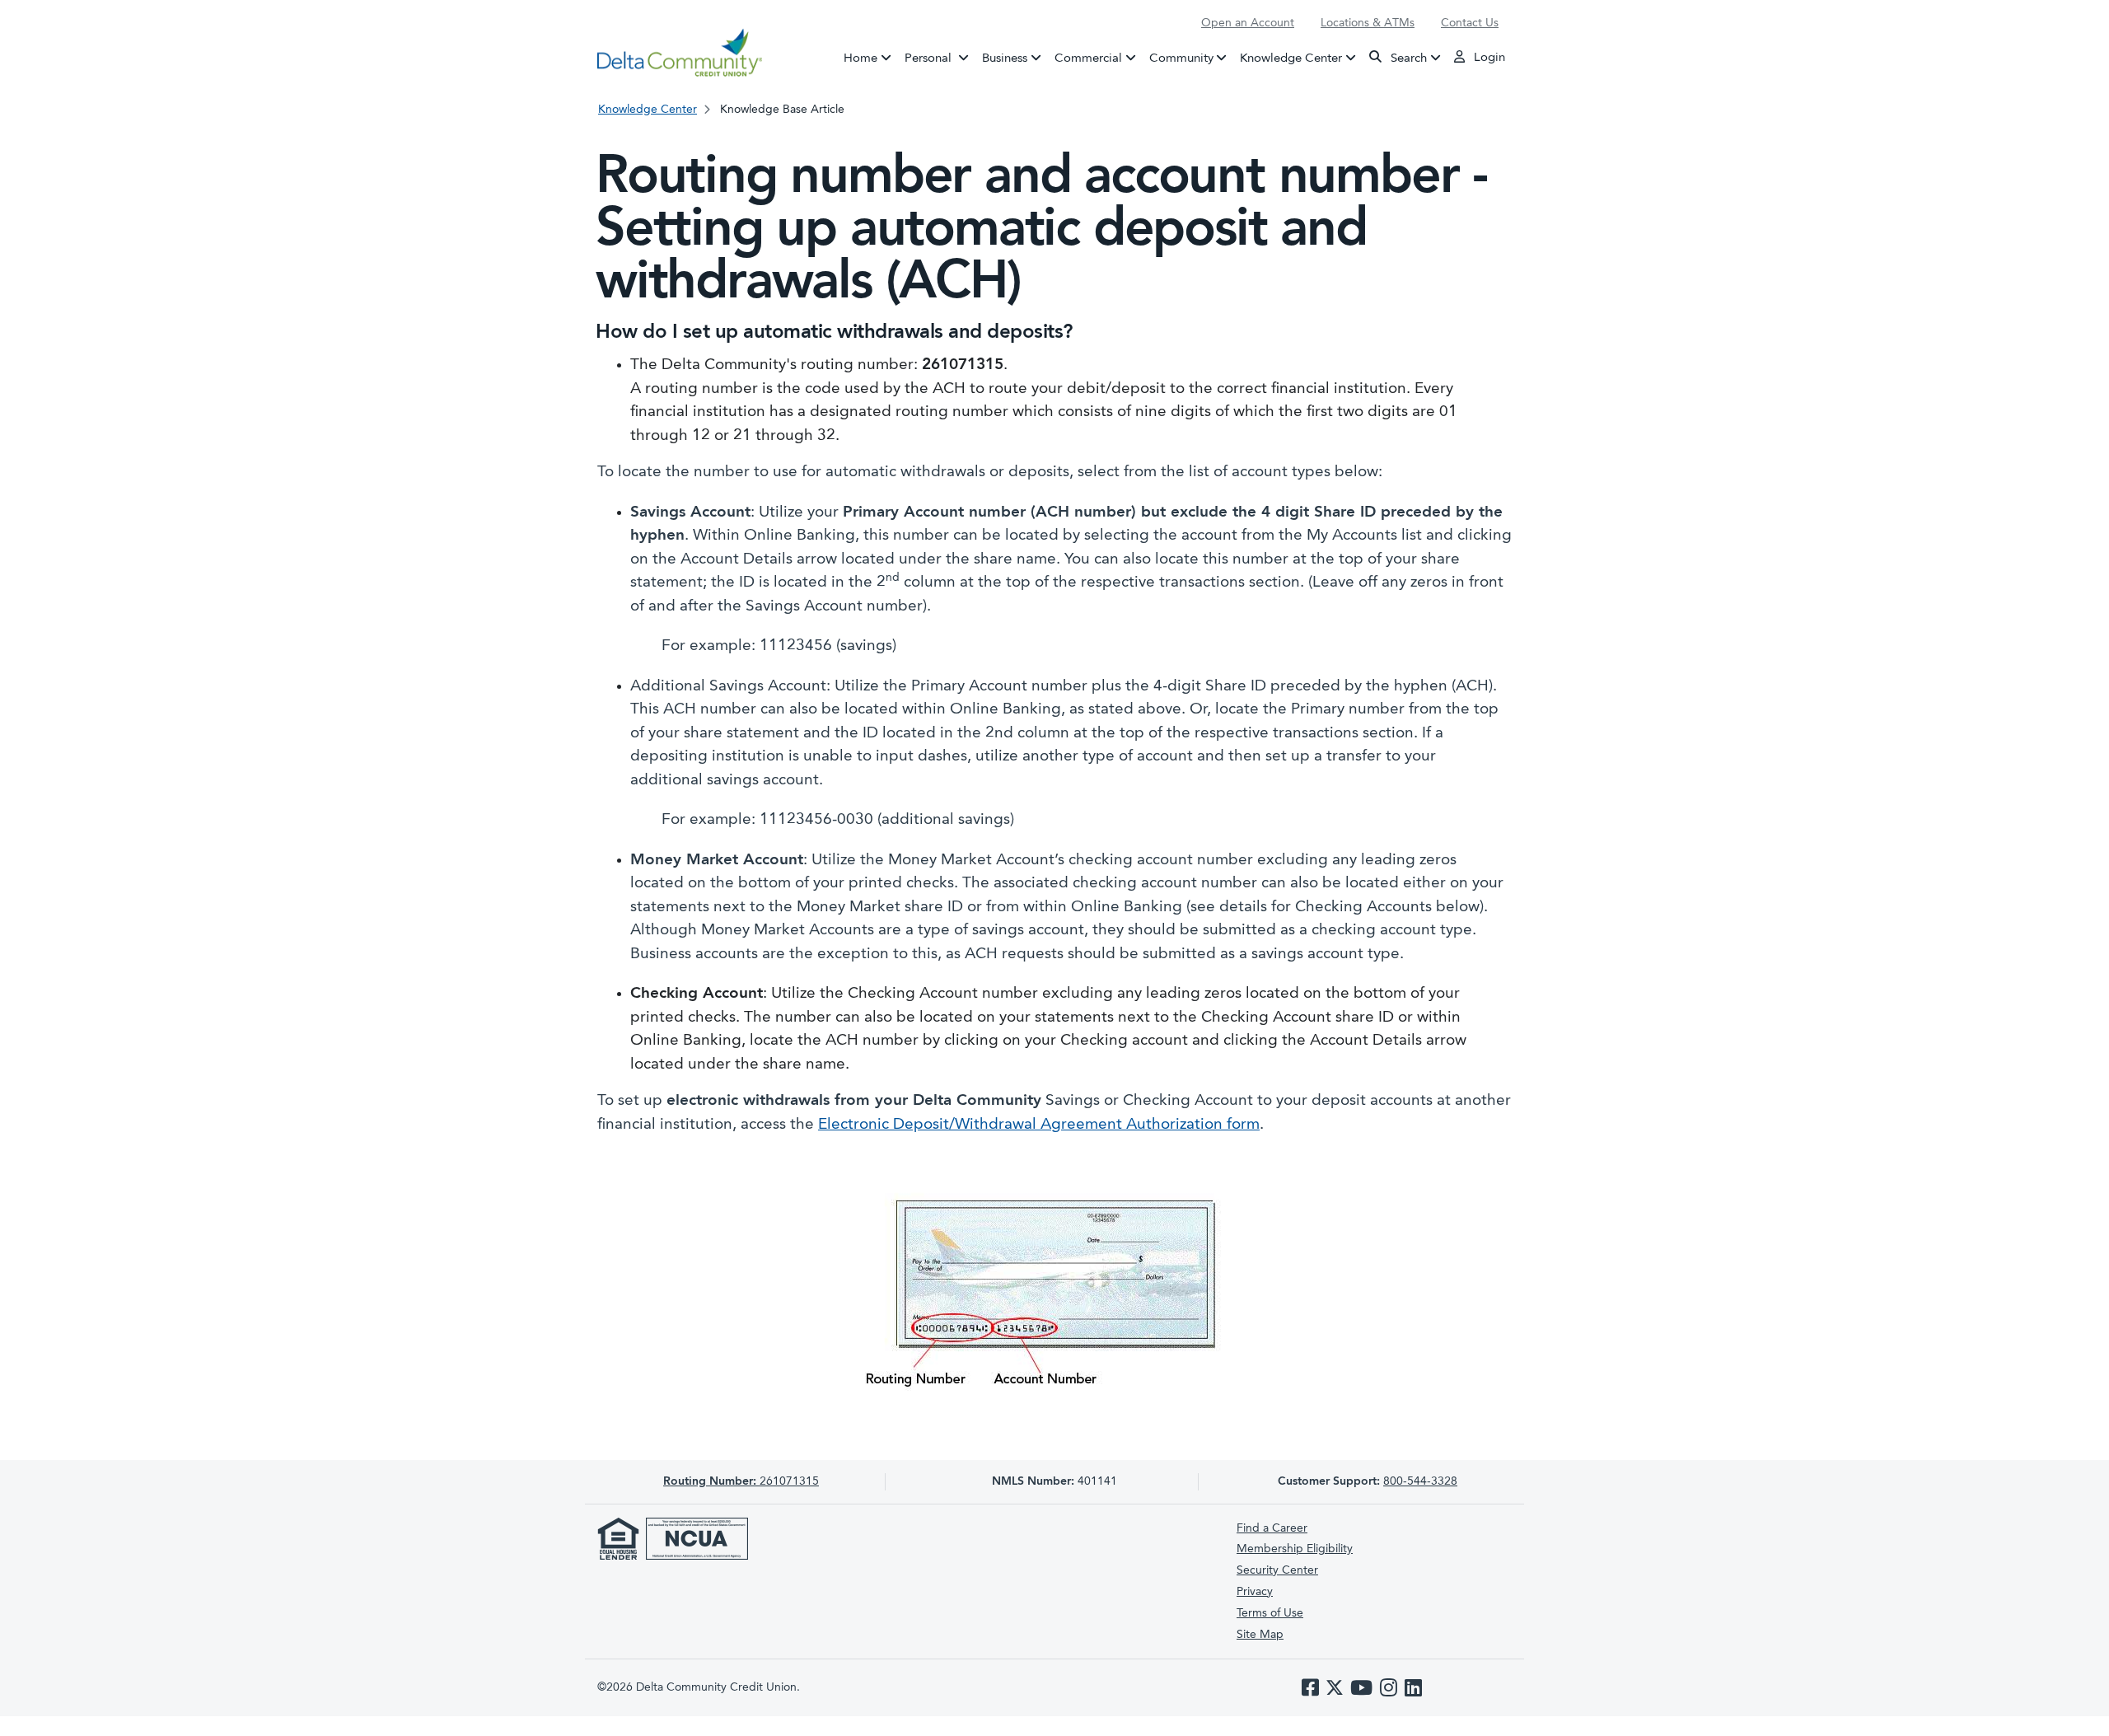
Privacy (1255, 1592)
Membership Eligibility (1295, 1549)
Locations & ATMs (1368, 23)
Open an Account (1248, 23)
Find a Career (1272, 1528)
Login (1488, 58)
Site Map (1260, 1635)
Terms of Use (1270, 1613)
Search (1407, 58)
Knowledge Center (1291, 58)
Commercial (1088, 58)
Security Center (1277, 1570)
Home (860, 58)
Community (1181, 58)
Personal (940, 58)
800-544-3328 (1420, 1481)
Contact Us (1470, 23)
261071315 (741, 1481)
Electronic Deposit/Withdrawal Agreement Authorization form (1039, 1125)
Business (1005, 58)
